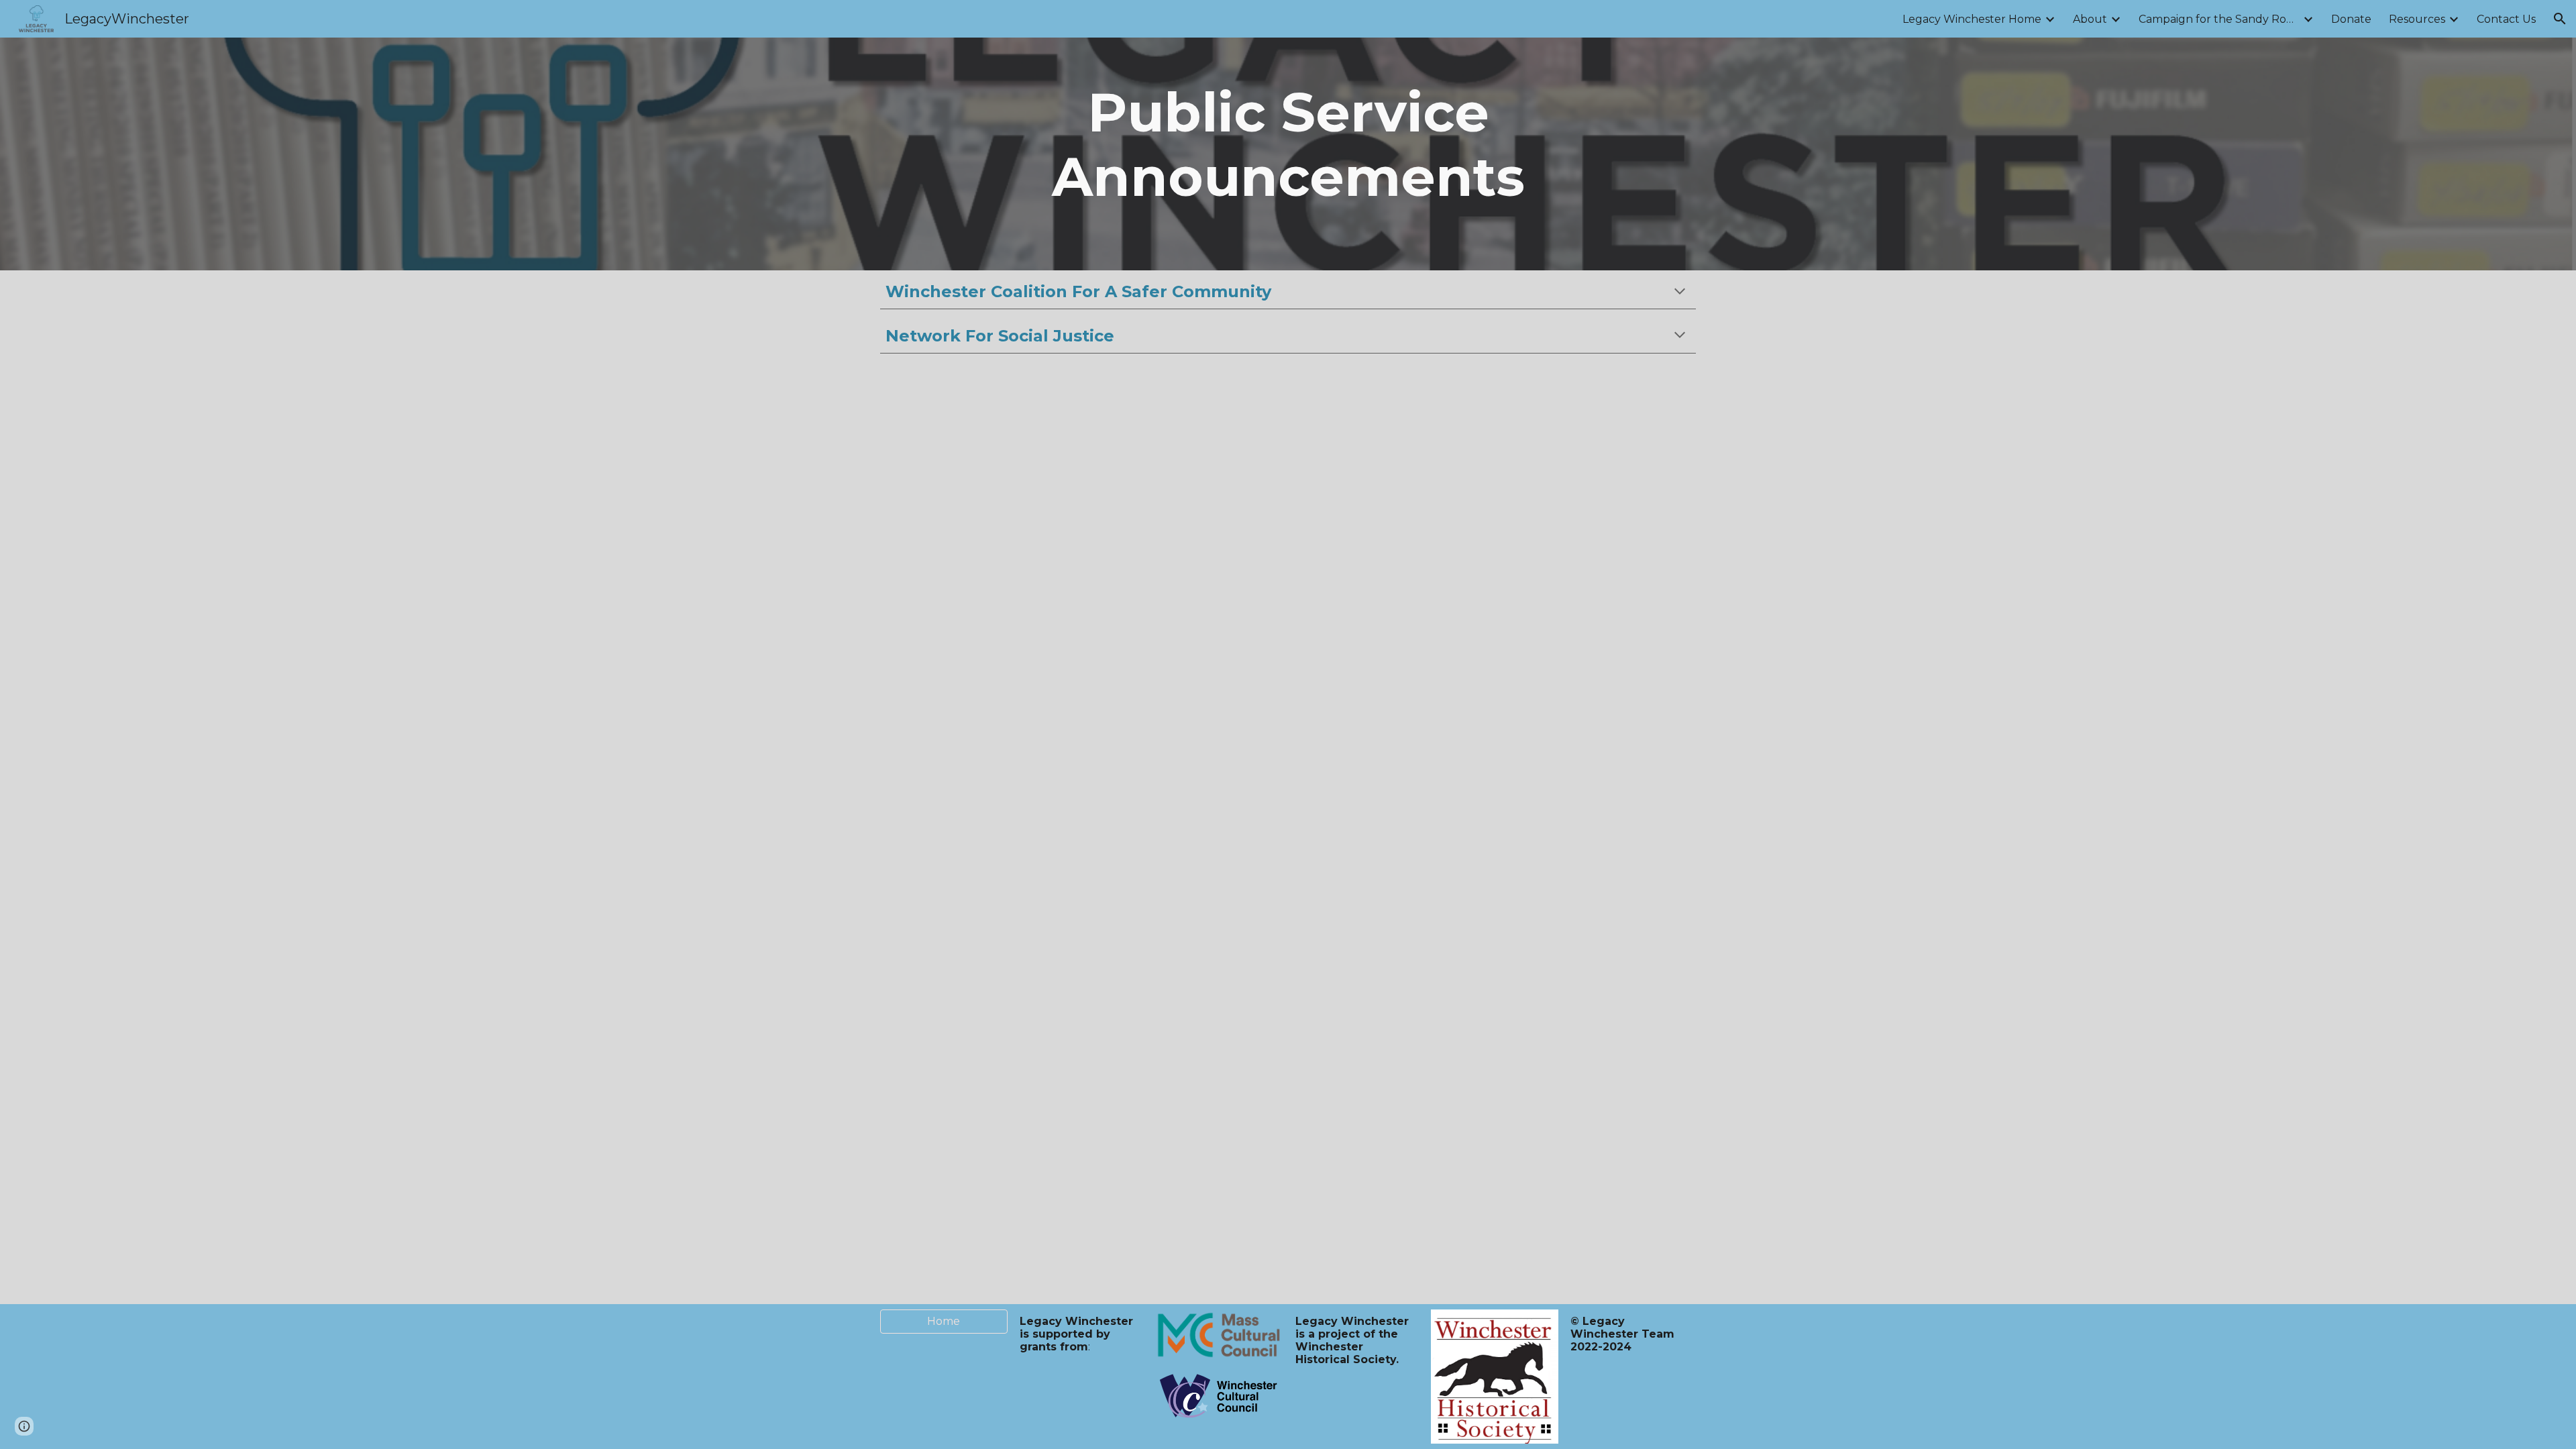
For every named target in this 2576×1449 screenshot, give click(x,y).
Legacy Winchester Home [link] (1972, 19)
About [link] (2090, 19)
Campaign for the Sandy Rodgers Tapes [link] (2219, 19)
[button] (2560, 19)
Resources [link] (2417, 19)
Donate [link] (2351, 19)
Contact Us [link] (2506, 19)
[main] (1288, 154)
